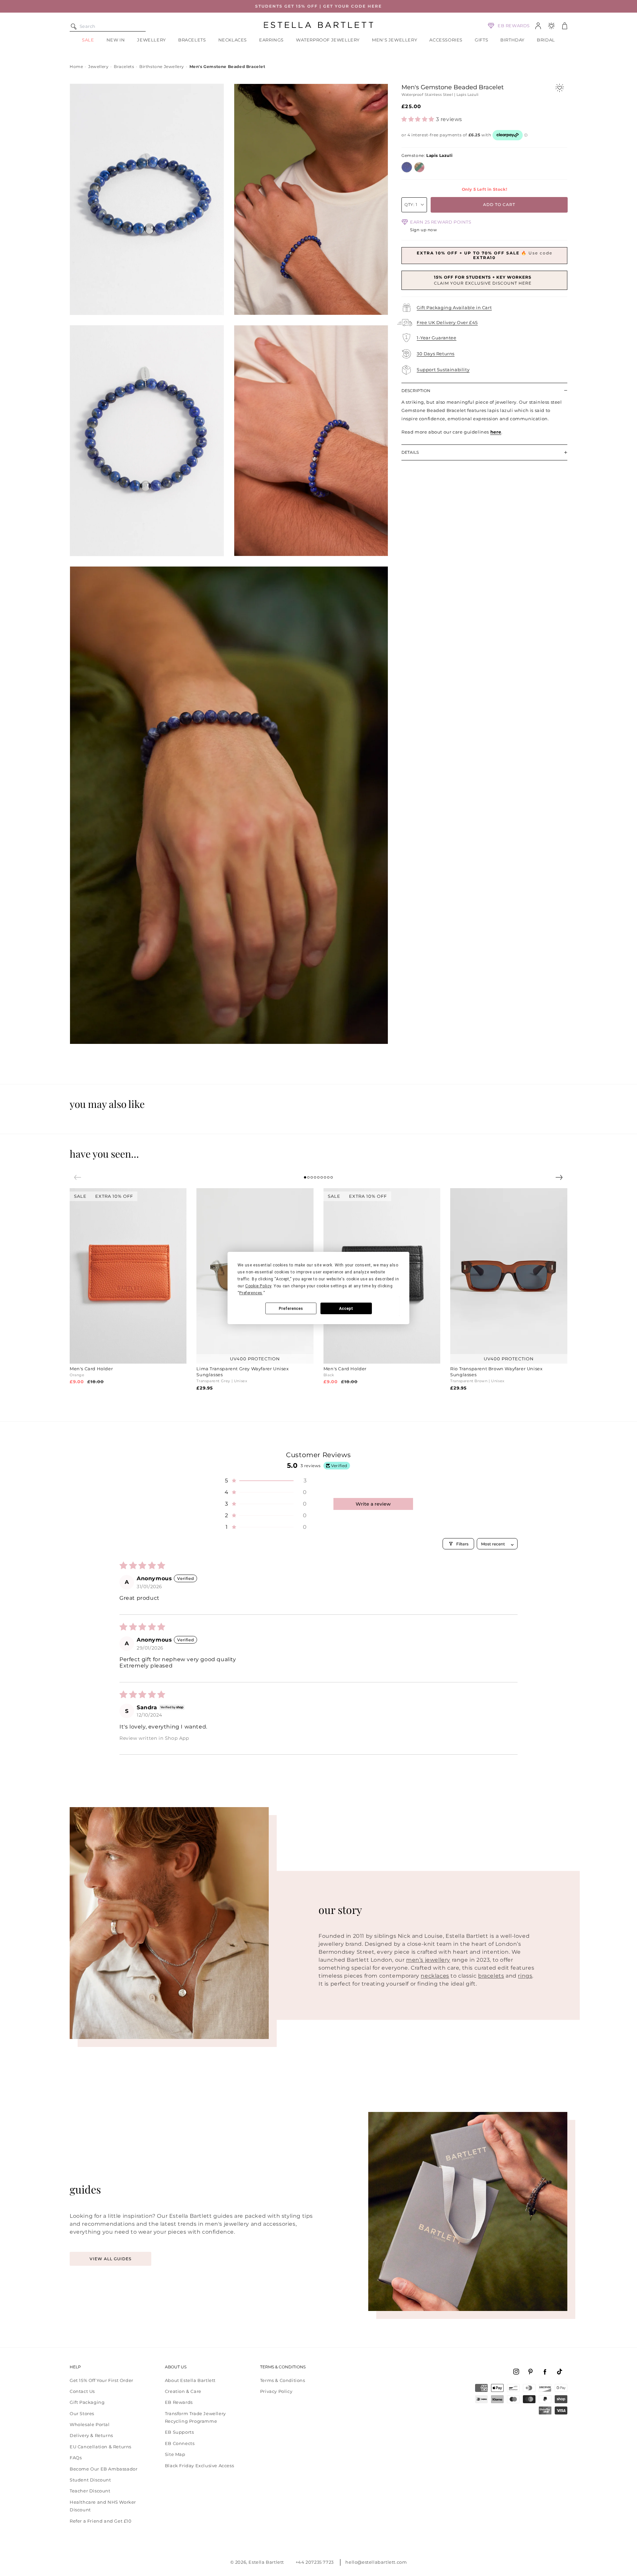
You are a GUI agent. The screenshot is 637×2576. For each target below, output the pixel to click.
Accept (346, 1309)
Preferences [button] (251, 1293)
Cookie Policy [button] (258, 1286)
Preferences (291, 1309)
